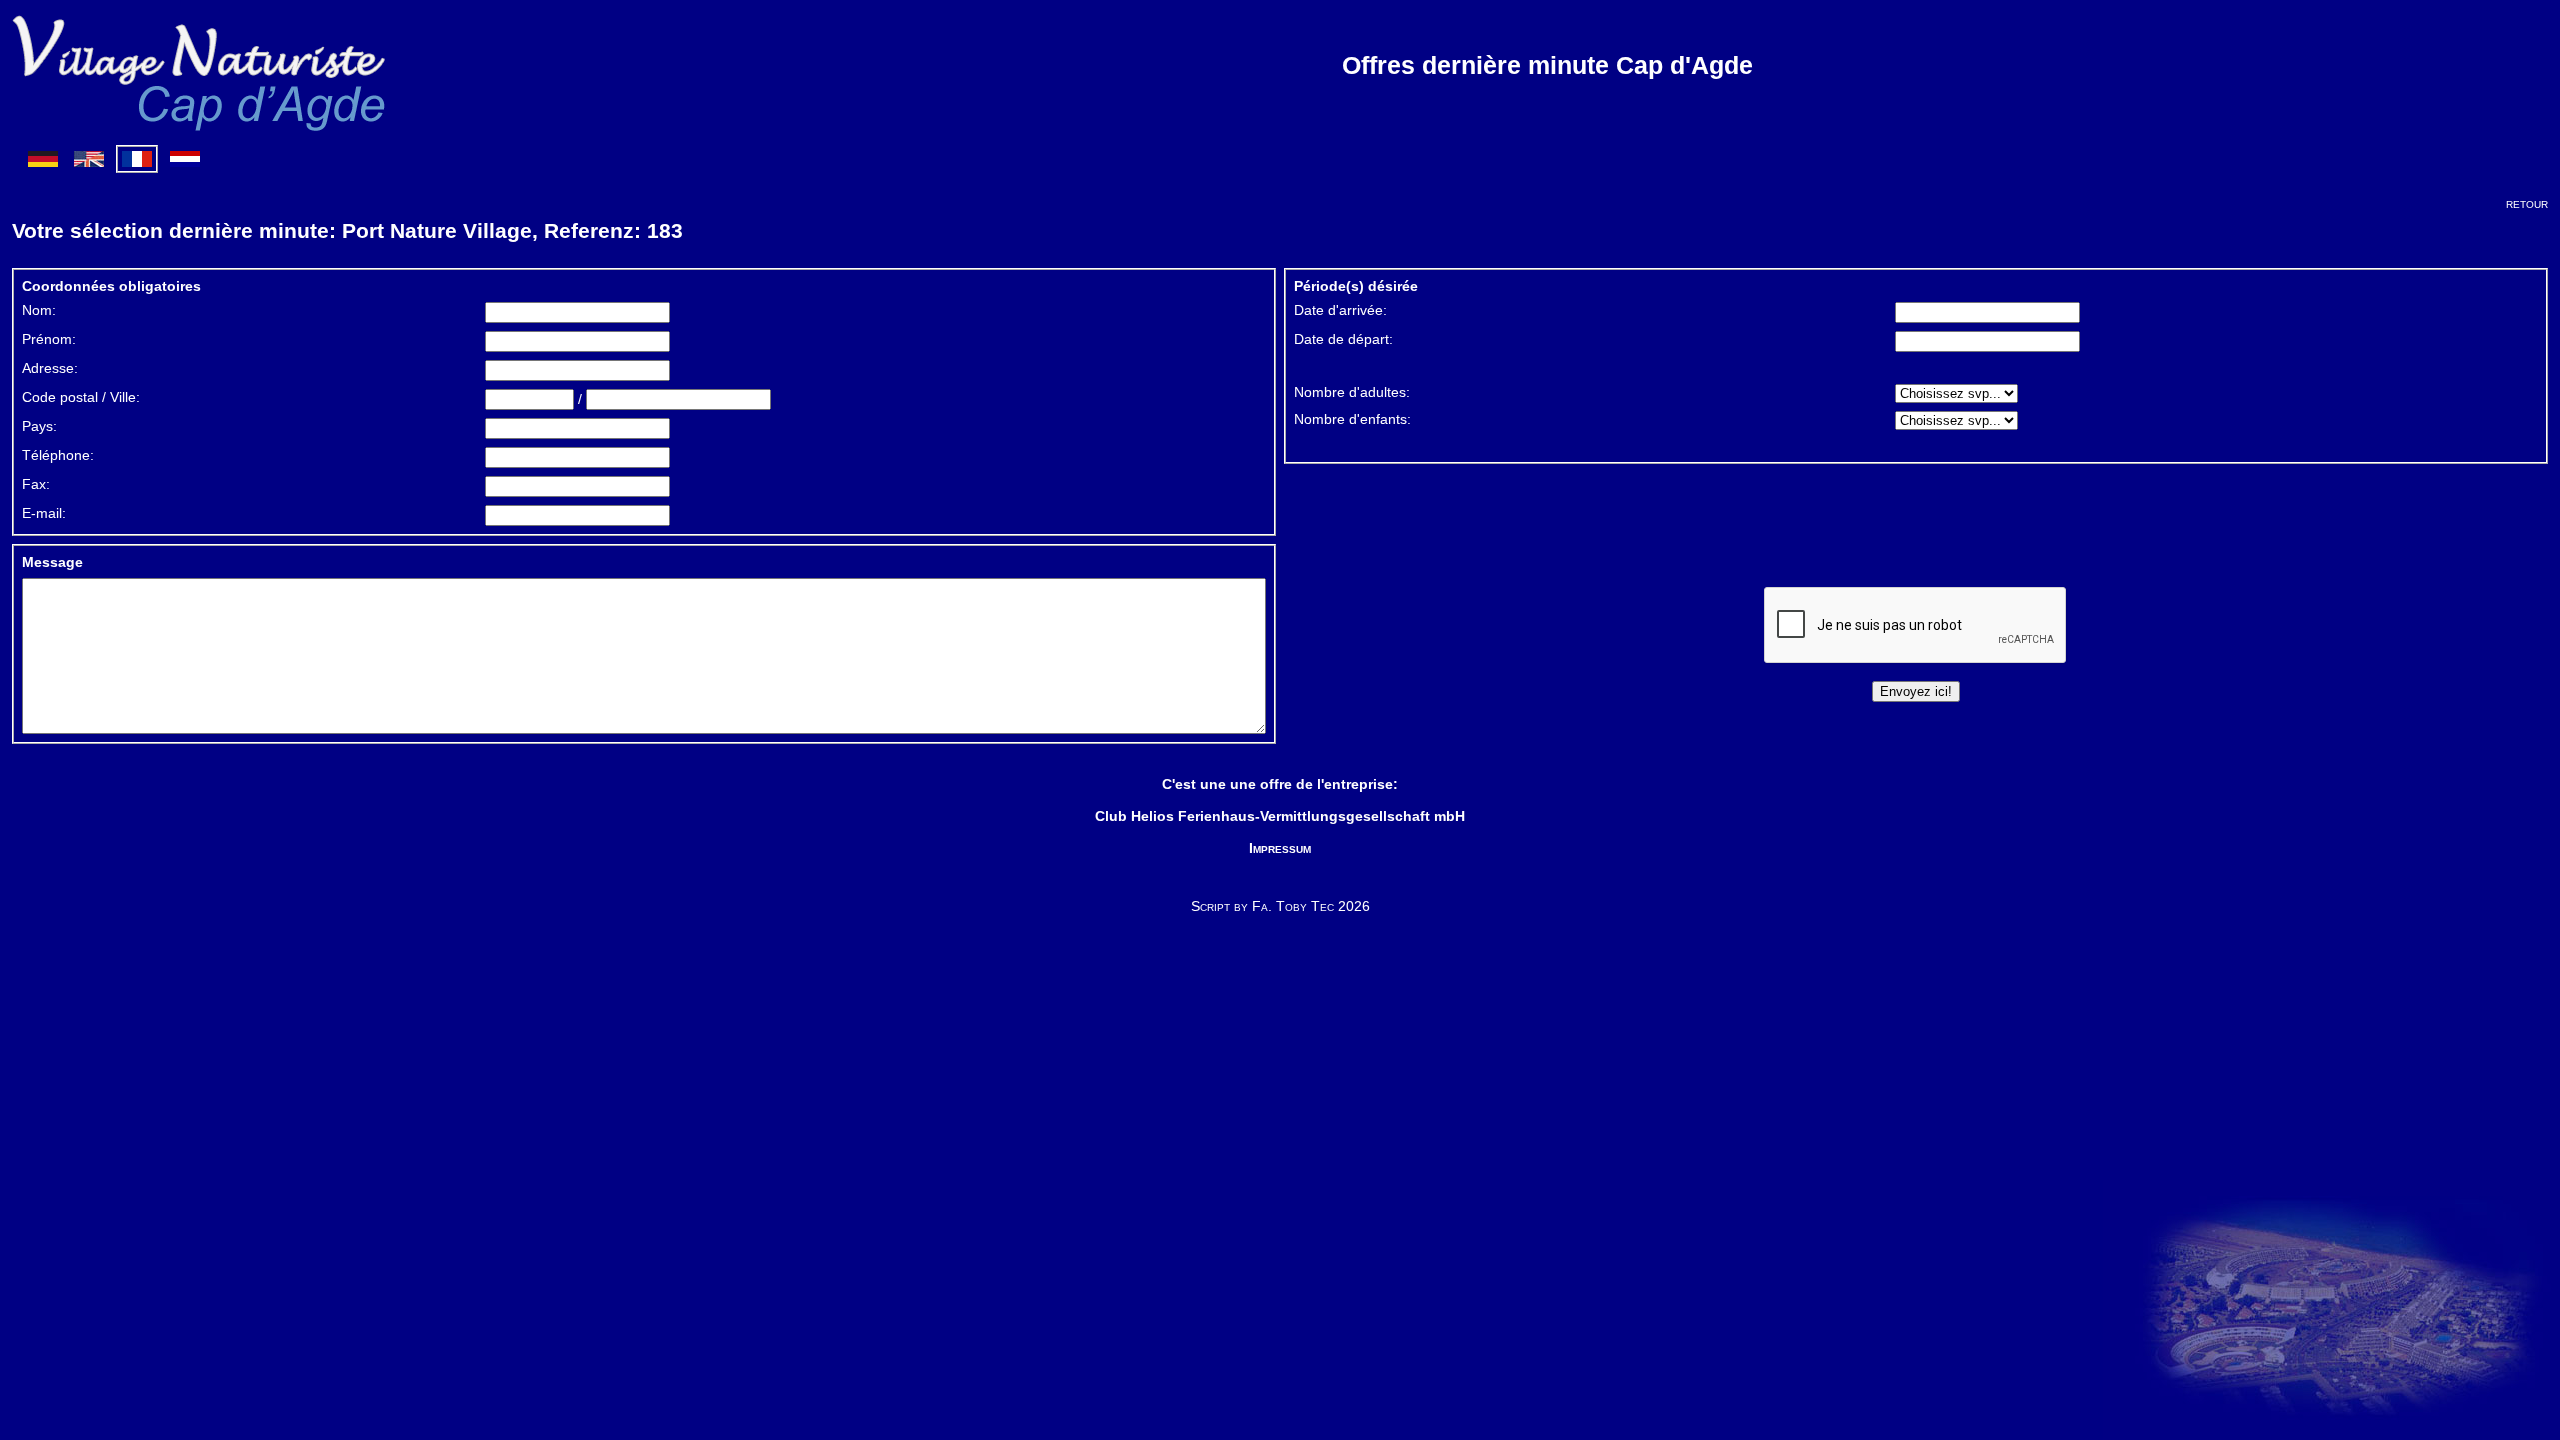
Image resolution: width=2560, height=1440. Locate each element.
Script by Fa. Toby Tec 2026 (1280, 906)
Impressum (1280, 848)
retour (2527, 203)
